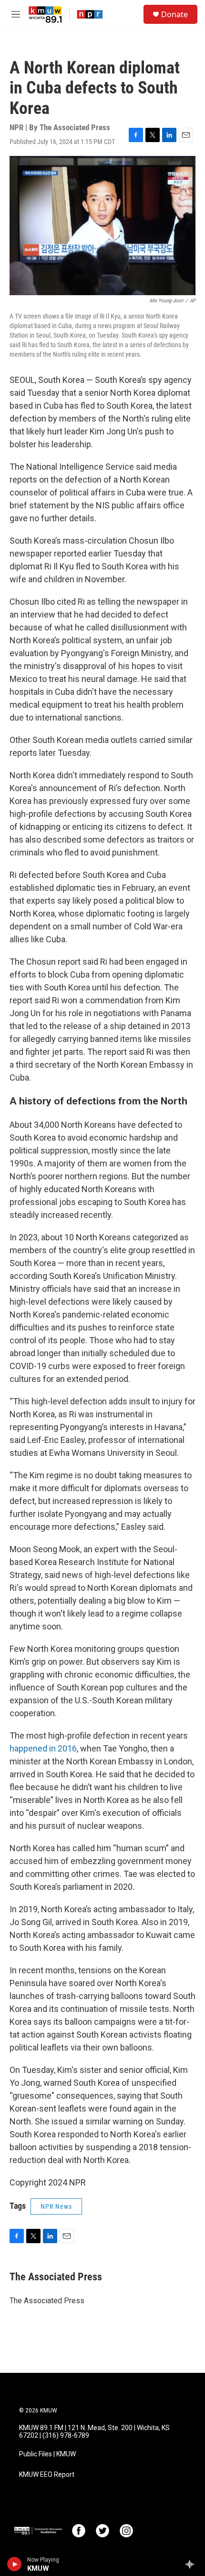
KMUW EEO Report (47, 2475)
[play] (15, 2564)
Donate (174, 14)
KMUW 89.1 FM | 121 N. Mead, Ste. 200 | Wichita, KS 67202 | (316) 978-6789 (94, 2432)
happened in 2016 (43, 1748)
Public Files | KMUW (47, 2454)
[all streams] (192, 2564)
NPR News (56, 2206)
